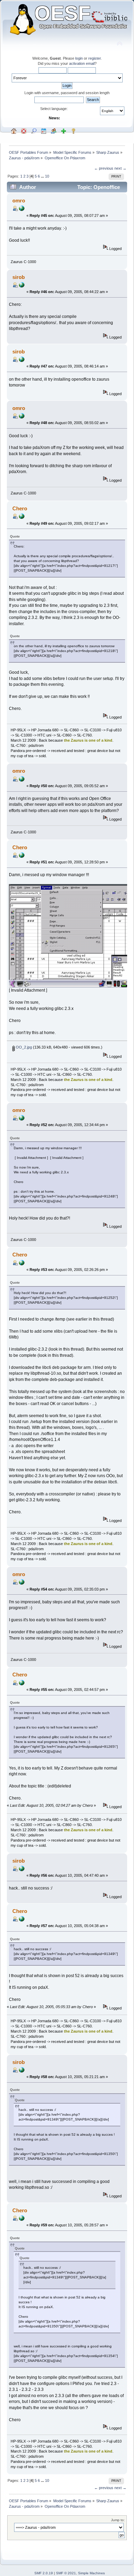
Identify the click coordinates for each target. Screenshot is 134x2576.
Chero (20, 508)
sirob (19, 277)
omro (19, 201)
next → (120, 168)
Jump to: (118, 2520)
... (43, 176)
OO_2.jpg (23, 1047)
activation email (82, 63)
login (79, 58)
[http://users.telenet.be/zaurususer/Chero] (22, 518)
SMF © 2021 (66, 2573)
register (94, 58)
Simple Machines (91, 2573)
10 (47, 176)
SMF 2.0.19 (44, 2573)
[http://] (22, 210)
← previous (104, 168)
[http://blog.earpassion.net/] (22, 286)
